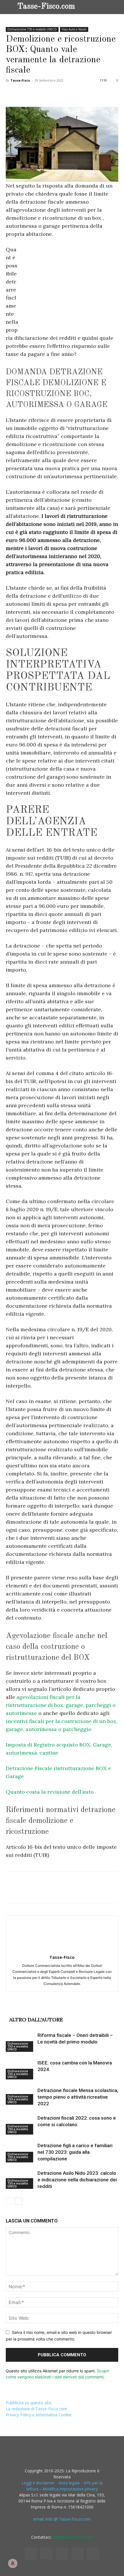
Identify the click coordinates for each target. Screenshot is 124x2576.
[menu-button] (10, 6)
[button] (115, 7)
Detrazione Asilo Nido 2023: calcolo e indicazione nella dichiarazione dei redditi (77, 2180)
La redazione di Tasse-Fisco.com (36, 2409)
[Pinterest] (38, 93)
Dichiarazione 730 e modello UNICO (32, 29)
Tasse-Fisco (20, 80)
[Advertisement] (70, 289)
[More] (105, 93)
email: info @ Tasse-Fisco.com (62, 2519)
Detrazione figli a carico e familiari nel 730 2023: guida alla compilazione (75, 2152)
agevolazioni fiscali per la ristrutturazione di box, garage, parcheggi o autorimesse (61, 1705)
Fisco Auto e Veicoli (74, 29)
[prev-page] (9, 2201)
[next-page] (19, 2201)
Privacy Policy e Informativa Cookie (39, 2415)
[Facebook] (12, 93)
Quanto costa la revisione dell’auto (50, 1792)
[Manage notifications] (13, 2563)
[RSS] (62, 2554)
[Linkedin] (65, 93)
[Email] (78, 93)
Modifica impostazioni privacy (70, 2489)
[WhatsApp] (51, 93)
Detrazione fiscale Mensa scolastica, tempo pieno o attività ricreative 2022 (78, 2097)
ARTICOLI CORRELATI (37, 2010)
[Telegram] (91, 93)
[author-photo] (62, 1949)
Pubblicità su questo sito (29, 2403)
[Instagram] (46, 2553)
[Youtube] (93, 2554)
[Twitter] (25, 93)
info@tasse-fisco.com (73, 2537)
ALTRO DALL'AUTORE (36, 2020)
